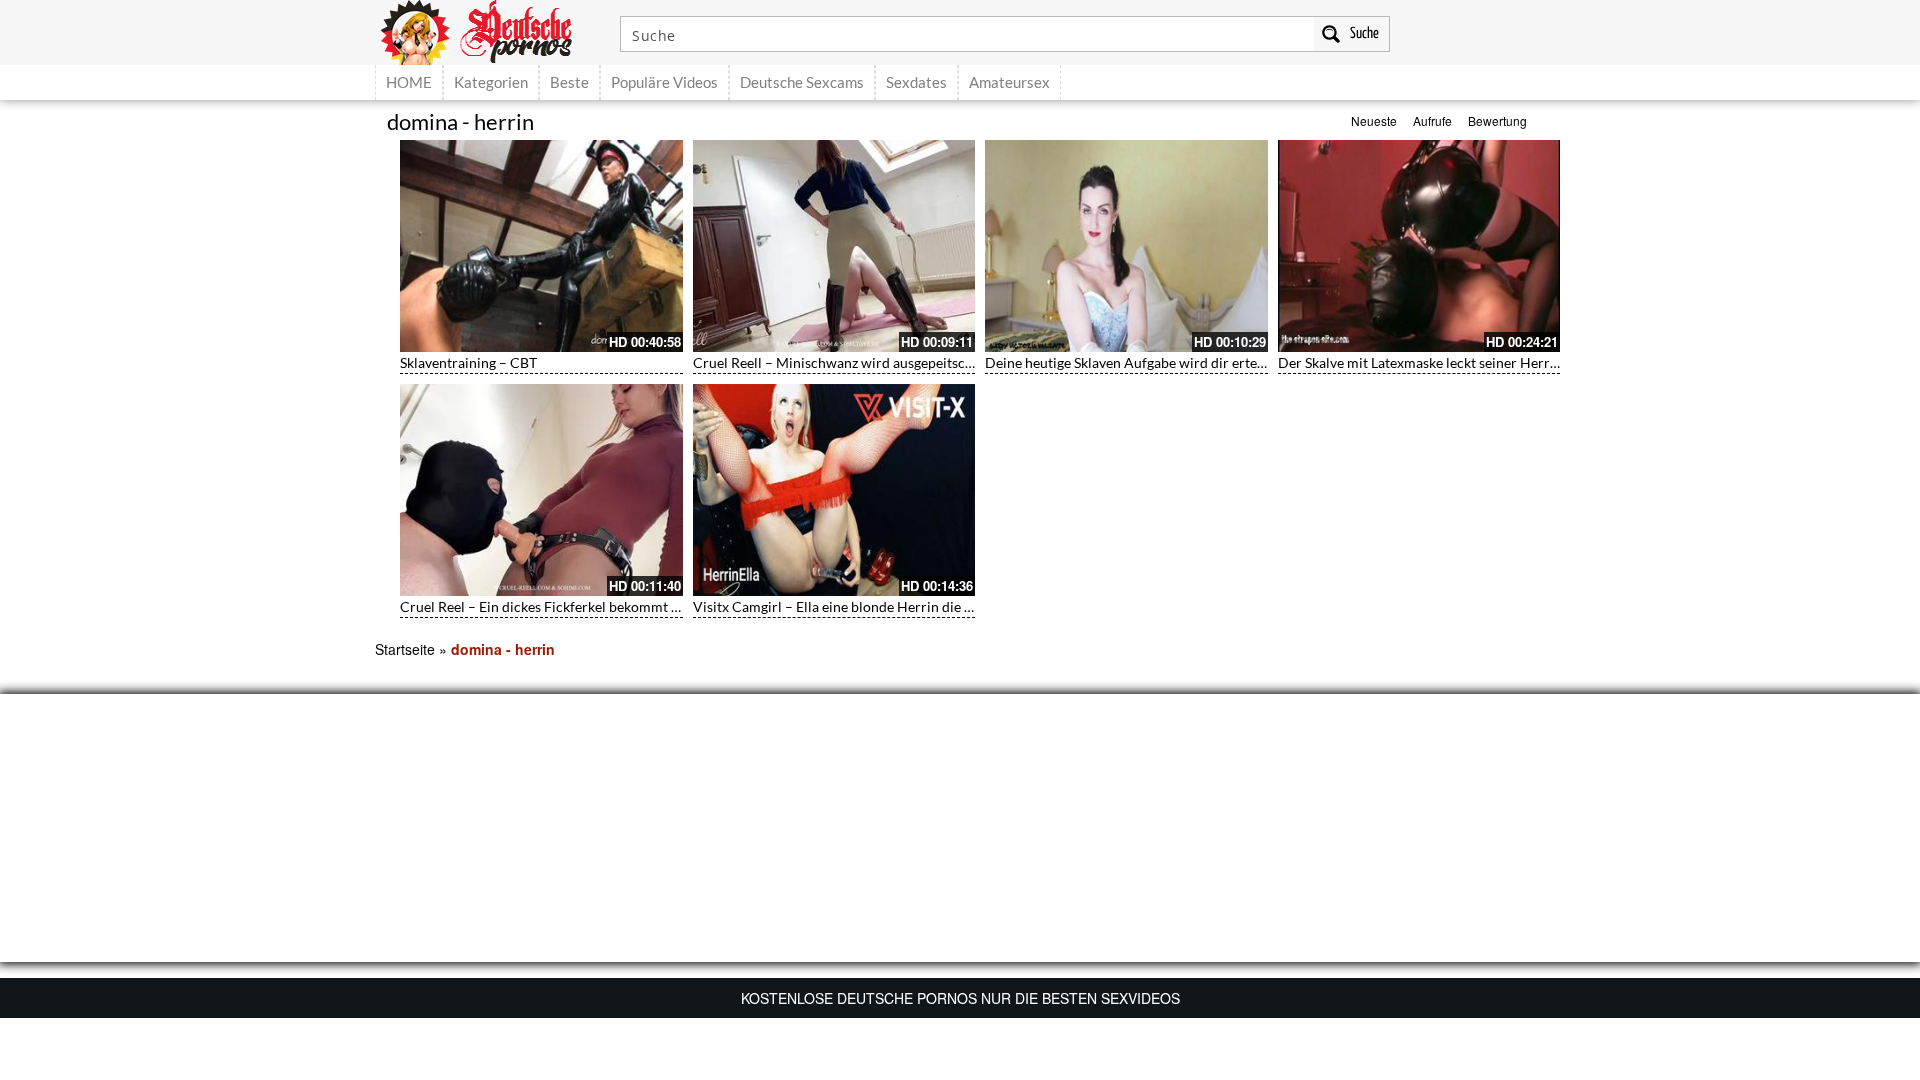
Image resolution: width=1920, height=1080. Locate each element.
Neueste (1374, 120)
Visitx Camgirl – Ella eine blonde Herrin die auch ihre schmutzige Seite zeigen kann (948, 606)
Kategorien (491, 82)
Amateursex (1009, 82)
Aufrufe (1432, 120)
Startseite (405, 649)
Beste (569, 82)
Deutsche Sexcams (802, 82)
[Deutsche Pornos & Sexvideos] (491, 30)
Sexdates (916, 82)
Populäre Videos (664, 82)
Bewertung (1497, 120)
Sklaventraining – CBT (468, 362)
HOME (409, 82)
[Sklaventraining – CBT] (541, 246)
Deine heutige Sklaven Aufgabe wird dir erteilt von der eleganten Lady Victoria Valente (1252, 362)
